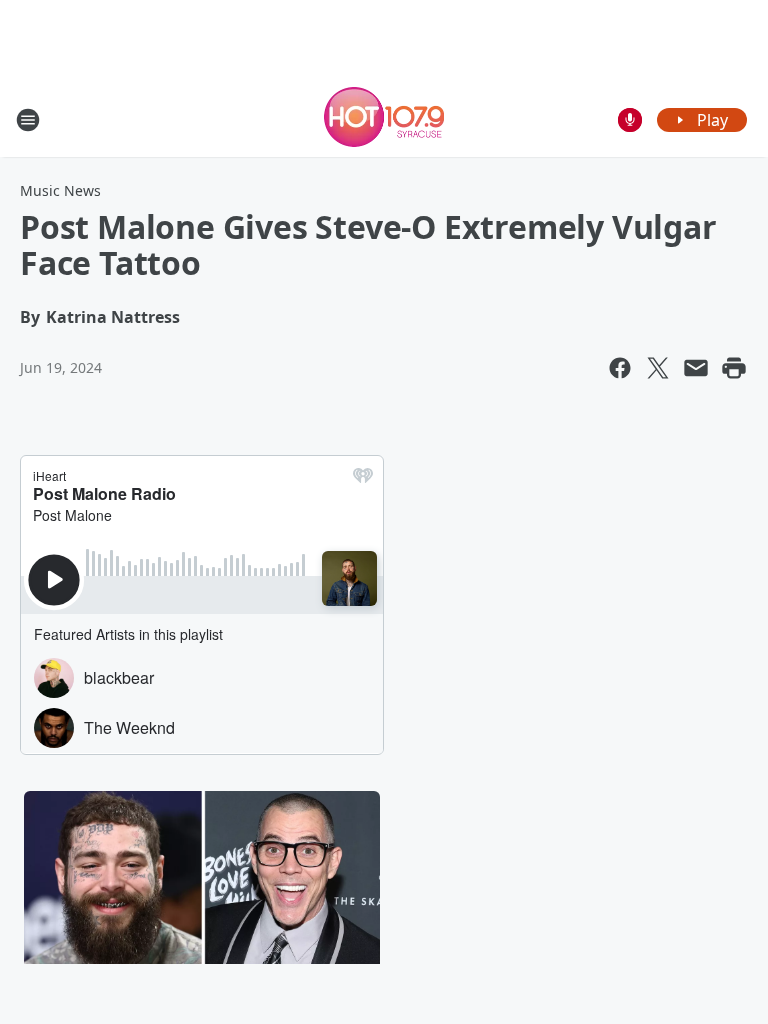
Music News (60, 190)
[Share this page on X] (658, 368)
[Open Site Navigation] (28, 120)
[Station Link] (384, 119)
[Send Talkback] (630, 120)
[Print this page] (734, 368)
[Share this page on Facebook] (620, 368)
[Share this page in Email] (696, 368)
